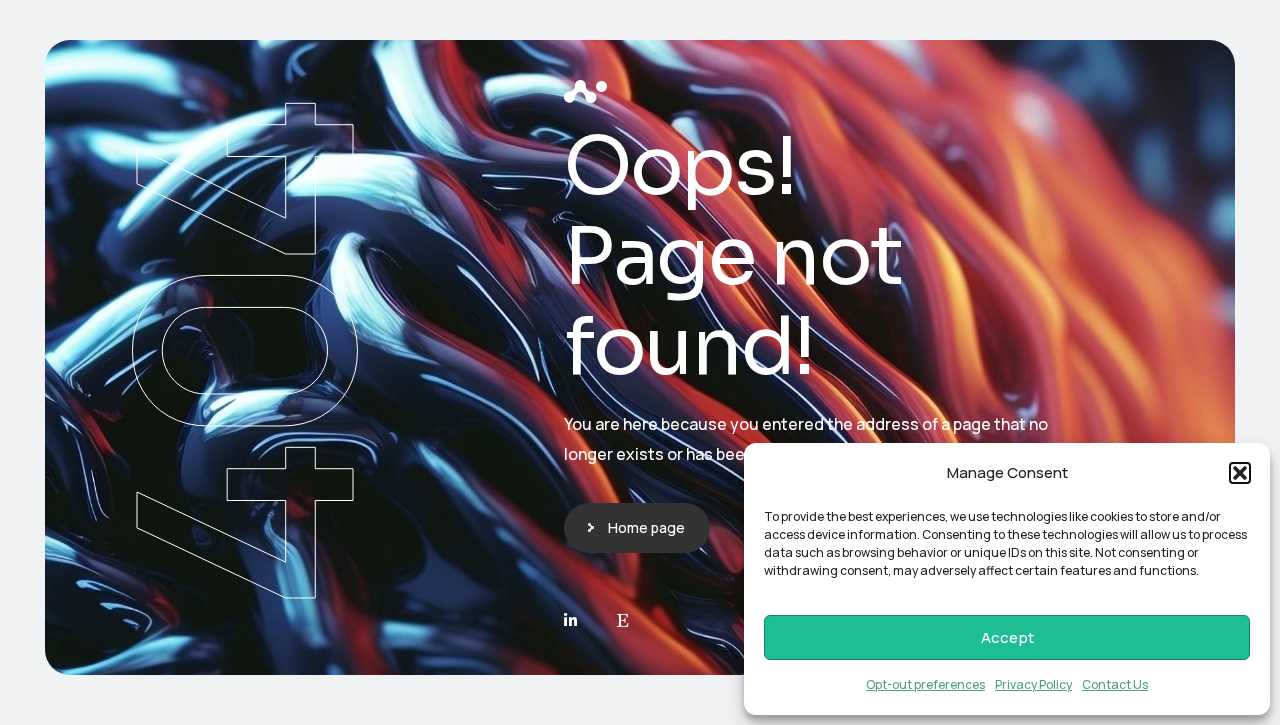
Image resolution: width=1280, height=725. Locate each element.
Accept (1007, 637)
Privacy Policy (1033, 684)
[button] (1240, 473)
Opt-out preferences (925, 684)
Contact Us (1115, 684)
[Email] (622, 620)
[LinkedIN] (570, 620)
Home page (646, 527)
